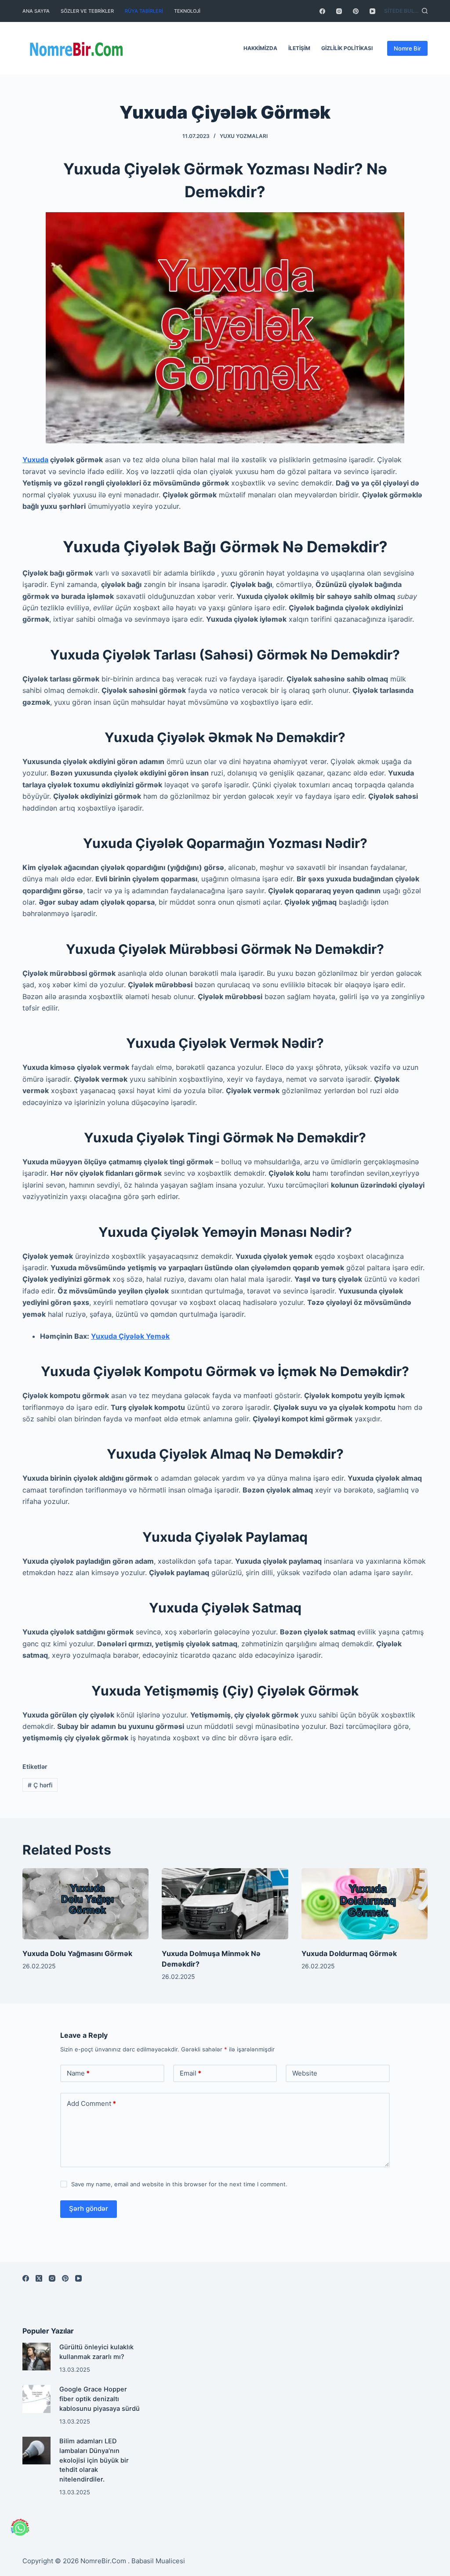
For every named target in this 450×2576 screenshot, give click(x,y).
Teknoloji (187, 11)
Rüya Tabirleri (144, 11)
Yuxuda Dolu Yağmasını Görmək (77, 1953)
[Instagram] (339, 11)
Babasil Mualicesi (158, 2561)
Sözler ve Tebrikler (87, 11)
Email (191, 2073)
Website (305, 2073)
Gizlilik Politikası (347, 48)
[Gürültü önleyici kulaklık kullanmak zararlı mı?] (36, 2357)
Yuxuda (35, 460)
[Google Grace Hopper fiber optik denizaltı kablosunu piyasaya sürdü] (36, 2399)
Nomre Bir (407, 48)
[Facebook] (322, 11)
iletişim (299, 48)
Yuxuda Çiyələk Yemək (130, 1336)
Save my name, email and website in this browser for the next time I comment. (179, 2184)
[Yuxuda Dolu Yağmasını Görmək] (85, 1904)
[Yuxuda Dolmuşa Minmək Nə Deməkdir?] (225, 1904)
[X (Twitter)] (39, 2278)
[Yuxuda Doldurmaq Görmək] (365, 1904)
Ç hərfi (40, 1785)
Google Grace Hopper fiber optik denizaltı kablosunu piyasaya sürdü (100, 2399)
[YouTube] (372, 11)
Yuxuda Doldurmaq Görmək (349, 1953)
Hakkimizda (260, 48)
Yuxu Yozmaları (244, 136)
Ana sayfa (36, 11)
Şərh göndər (89, 2208)
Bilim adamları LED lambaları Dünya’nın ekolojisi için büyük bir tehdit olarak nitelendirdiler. (94, 2460)
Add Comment (91, 2103)
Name (78, 2073)
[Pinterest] (356, 11)
